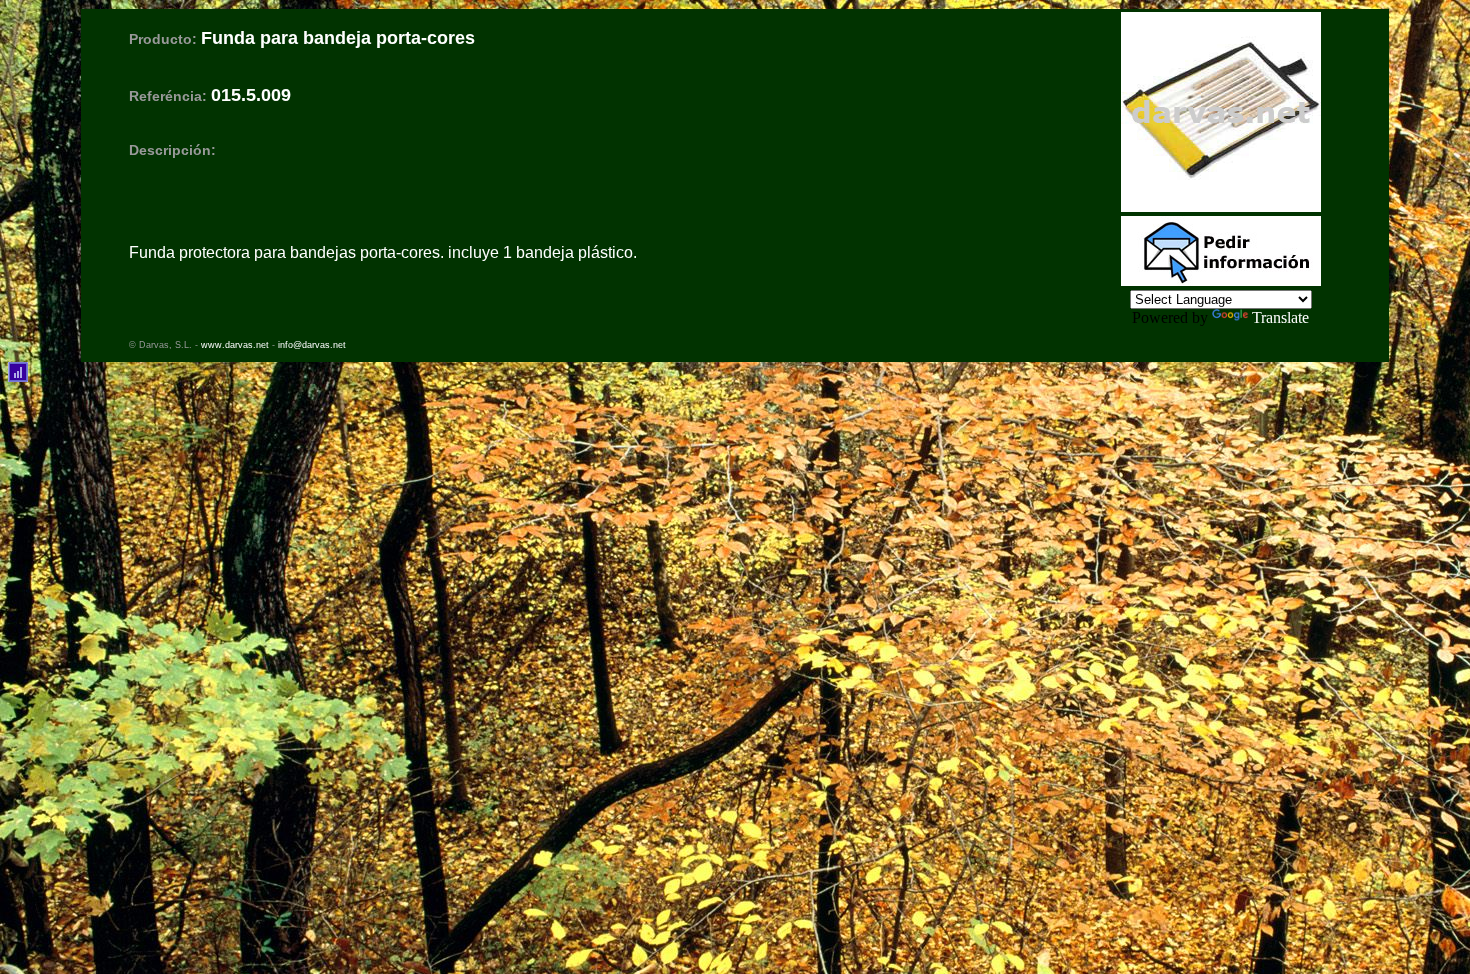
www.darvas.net (235, 345)
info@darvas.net (312, 345)
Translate (1280, 317)
